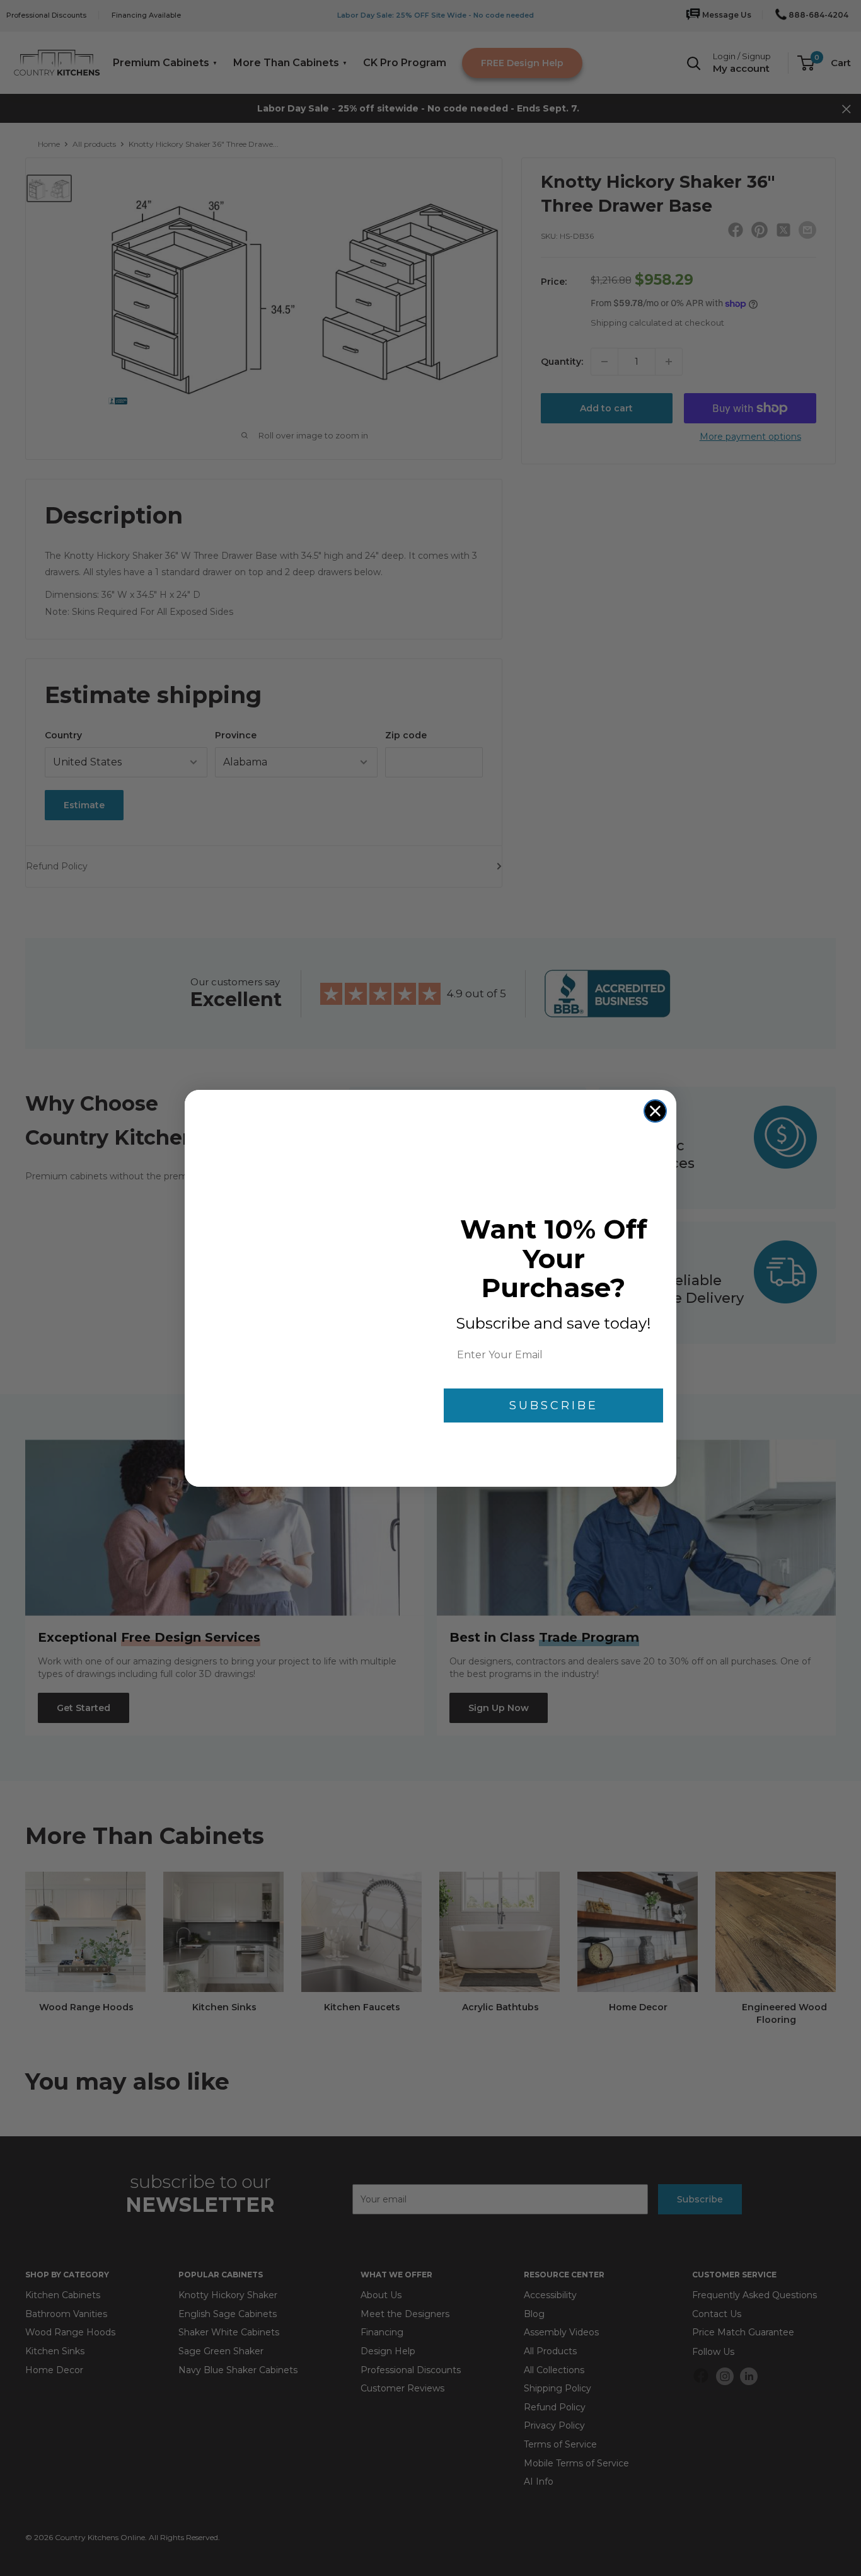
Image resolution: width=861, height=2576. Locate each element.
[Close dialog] (655, 1111)
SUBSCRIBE (554, 1405)
